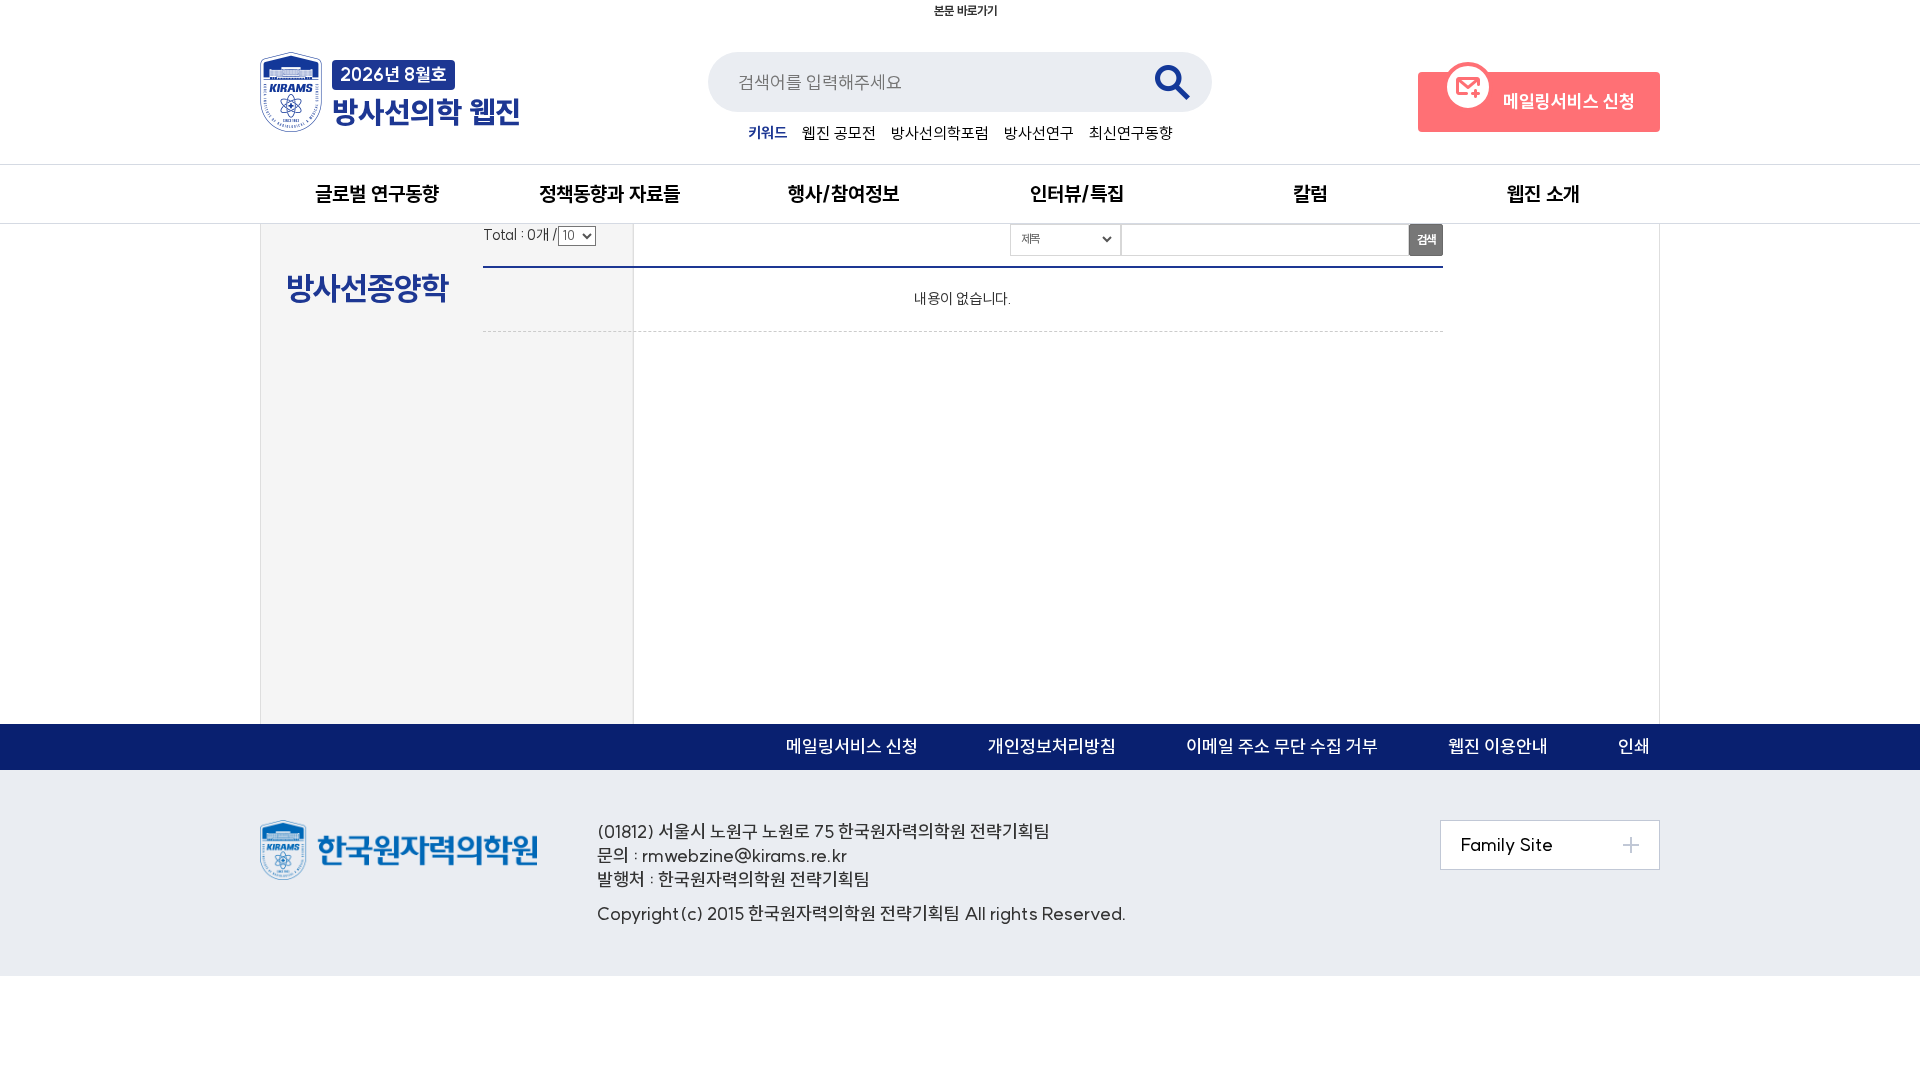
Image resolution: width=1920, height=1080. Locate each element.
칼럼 (1310, 193)
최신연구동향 (1131, 133)
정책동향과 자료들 (609, 193)
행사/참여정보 (843, 193)
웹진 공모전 (839, 133)
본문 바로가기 (965, 10)
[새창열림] (398, 830)
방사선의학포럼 (940, 133)
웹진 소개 (1543, 193)
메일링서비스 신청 (852, 746)
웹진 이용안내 (1498, 746)
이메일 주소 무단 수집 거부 (1282, 746)
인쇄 (1634, 746)
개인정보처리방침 (1052, 746)
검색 (1172, 82)
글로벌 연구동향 (377, 193)
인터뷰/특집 (1077, 193)
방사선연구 (1039, 133)
